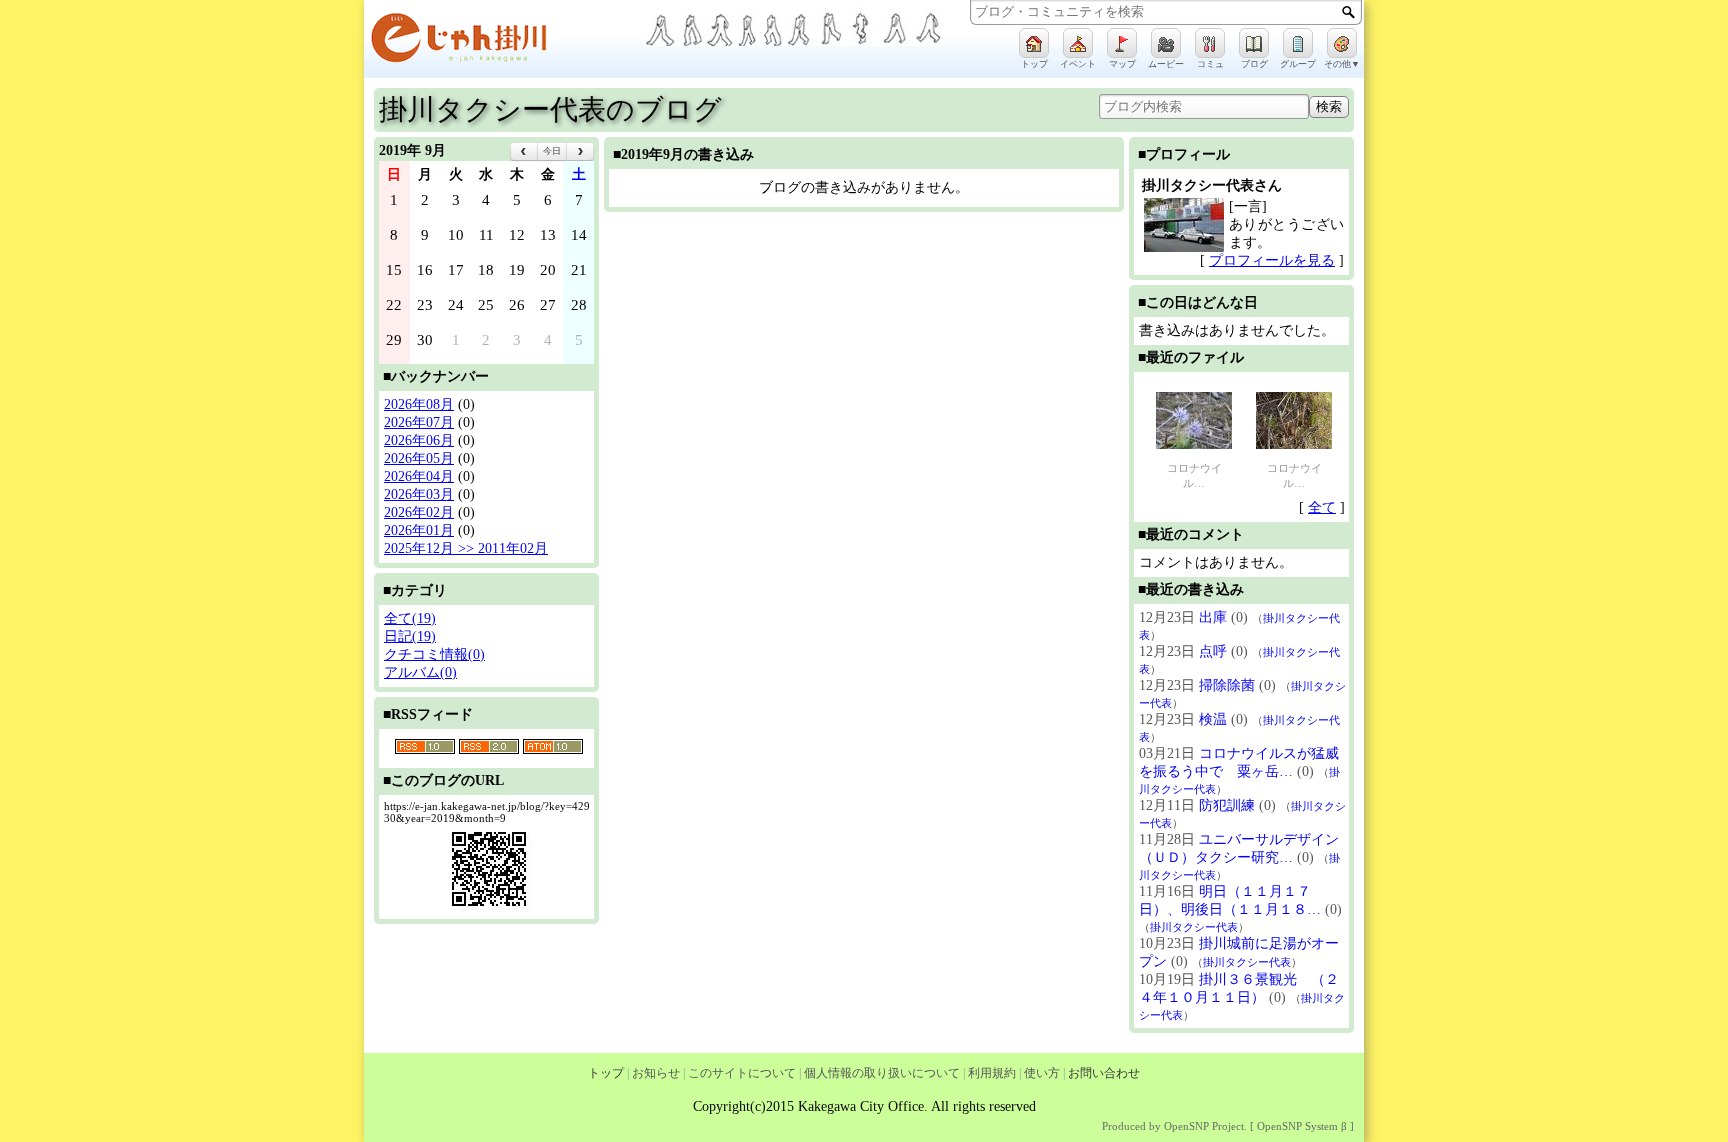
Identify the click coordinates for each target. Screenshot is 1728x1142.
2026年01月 (419, 530)
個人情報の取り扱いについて (882, 1073)
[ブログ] (1254, 43)
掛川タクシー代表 (1194, 927)
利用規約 (992, 1073)
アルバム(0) (420, 672)
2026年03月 (419, 494)
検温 (1213, 719)
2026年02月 (419, 512)
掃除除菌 (1227, 685)
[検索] (1348, 12)
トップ (606, 1073)
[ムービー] (1166, 43)
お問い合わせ (1104, 1073)
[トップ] (1034, 43)
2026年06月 (419, 440)
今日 (552, 151)
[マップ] (1122, 43)
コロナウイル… (1194, 475)
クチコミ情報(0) (434, 654)
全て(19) (410, 618)
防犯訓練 (1227, 805)
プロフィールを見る (1272, 260)
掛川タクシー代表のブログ (550, 109)
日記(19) (410, 636)
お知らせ (656, 1073)
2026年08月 (419, 404)
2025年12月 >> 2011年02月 (466, 548)
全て (1322, 507)
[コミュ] (1210, 43)
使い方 (1042, 1073)
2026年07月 (419, 422)
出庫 (1213, 617)
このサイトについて (742, 1073)
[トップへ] (504, 41)
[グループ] (1298, 43)
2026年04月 (419, 476)
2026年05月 (419, 458)
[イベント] (1078, 43)
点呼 (1213, 651)
